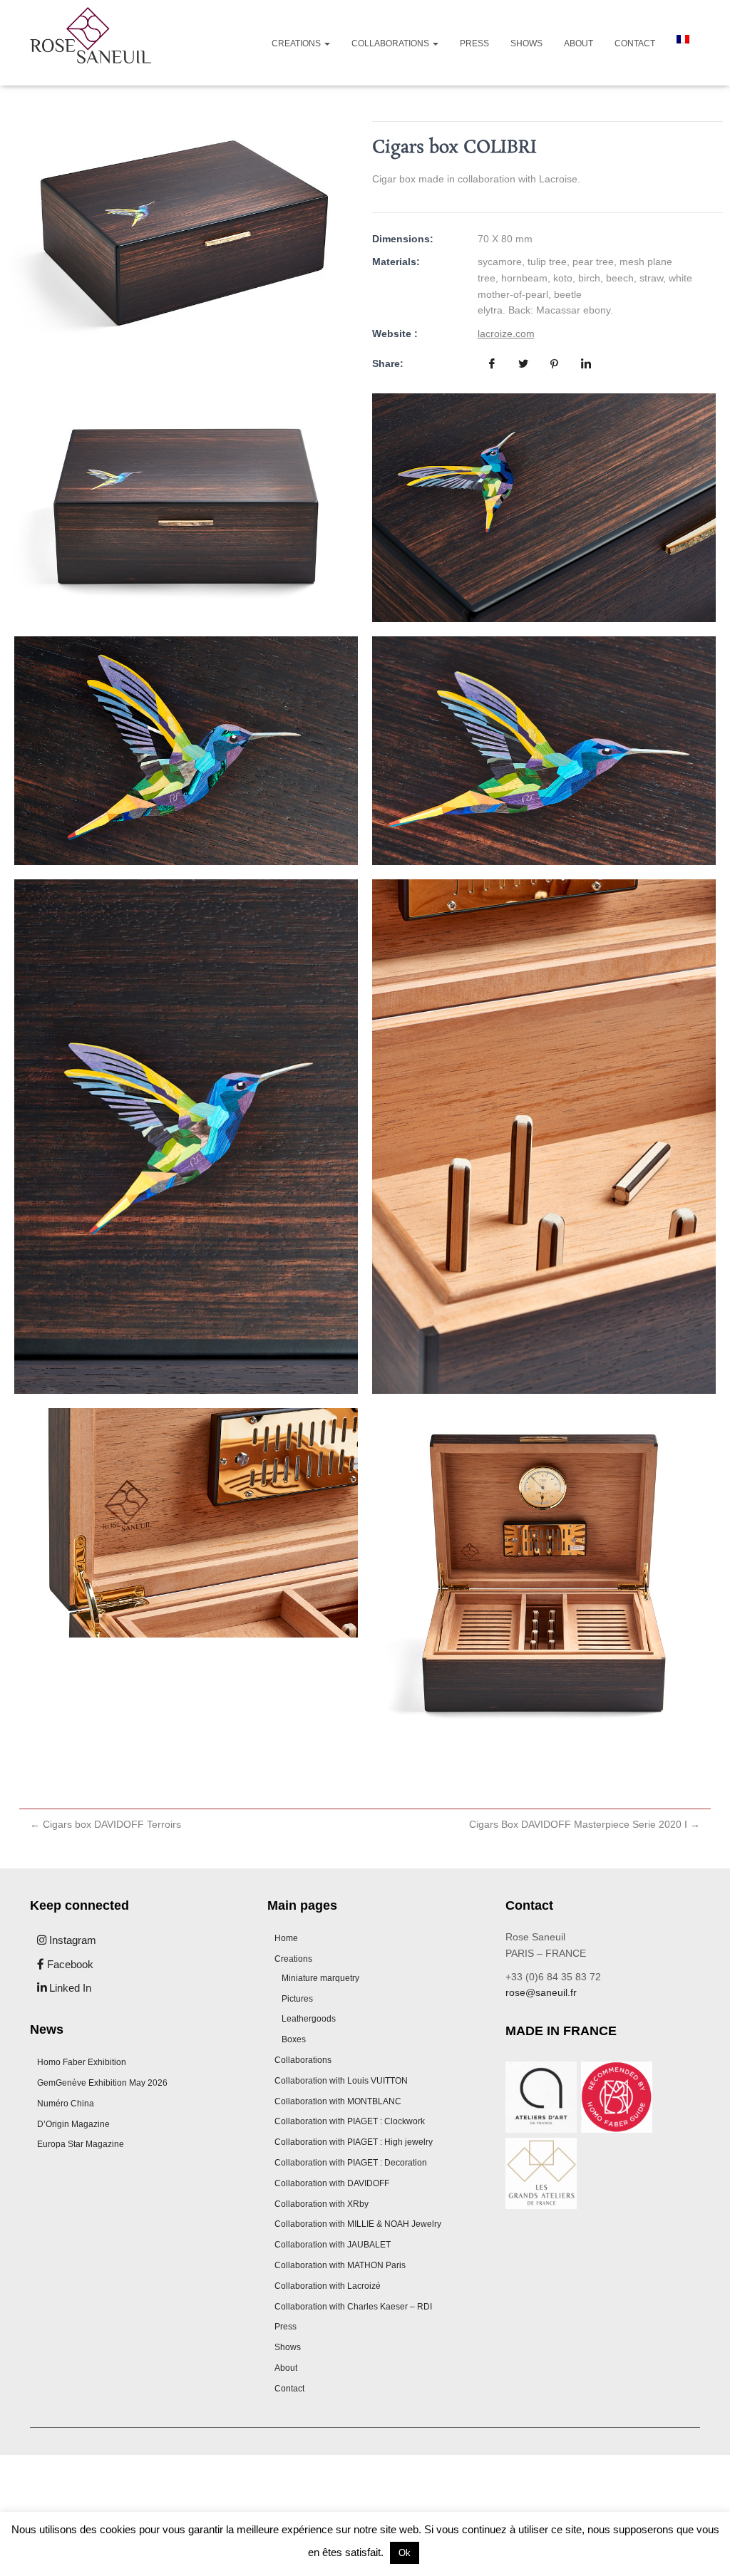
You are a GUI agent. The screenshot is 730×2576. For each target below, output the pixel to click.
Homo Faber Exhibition (82, 2062)
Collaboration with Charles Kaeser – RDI (353, 2307)
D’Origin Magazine (73, 2124)
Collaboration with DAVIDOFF (332, 2183)
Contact (635, 43)
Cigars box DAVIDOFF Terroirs (106, 1824)
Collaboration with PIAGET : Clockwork (350, 2121)
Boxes (294, 2039)
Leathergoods (309, 2019)
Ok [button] (405, 2553)
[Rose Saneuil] (91, 43)
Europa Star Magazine (81, 2144)
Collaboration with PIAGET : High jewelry (354, 2142)
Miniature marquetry (320, 1978)
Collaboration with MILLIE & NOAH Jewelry (358, 2224)
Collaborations (391, 43)
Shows (526, 43)
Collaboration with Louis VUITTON (341, 2081)
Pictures (297, 1999)
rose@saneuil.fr (541, 1992)
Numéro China (66, 2104)
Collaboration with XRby (322, 2204)
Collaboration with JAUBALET (333, 2245)
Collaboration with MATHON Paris (340, 2265)
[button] (327, 43)
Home (286, 1938)
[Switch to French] (683, 39)
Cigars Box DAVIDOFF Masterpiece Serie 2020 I (585, 1824)
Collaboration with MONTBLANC (338, 2101)
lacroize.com (506, 333)
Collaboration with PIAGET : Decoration (351, 2163)
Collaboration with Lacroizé (328, 2286)
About (579, 43)
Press (474, 43)
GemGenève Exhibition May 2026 (102, 2083)
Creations (297, 43)
